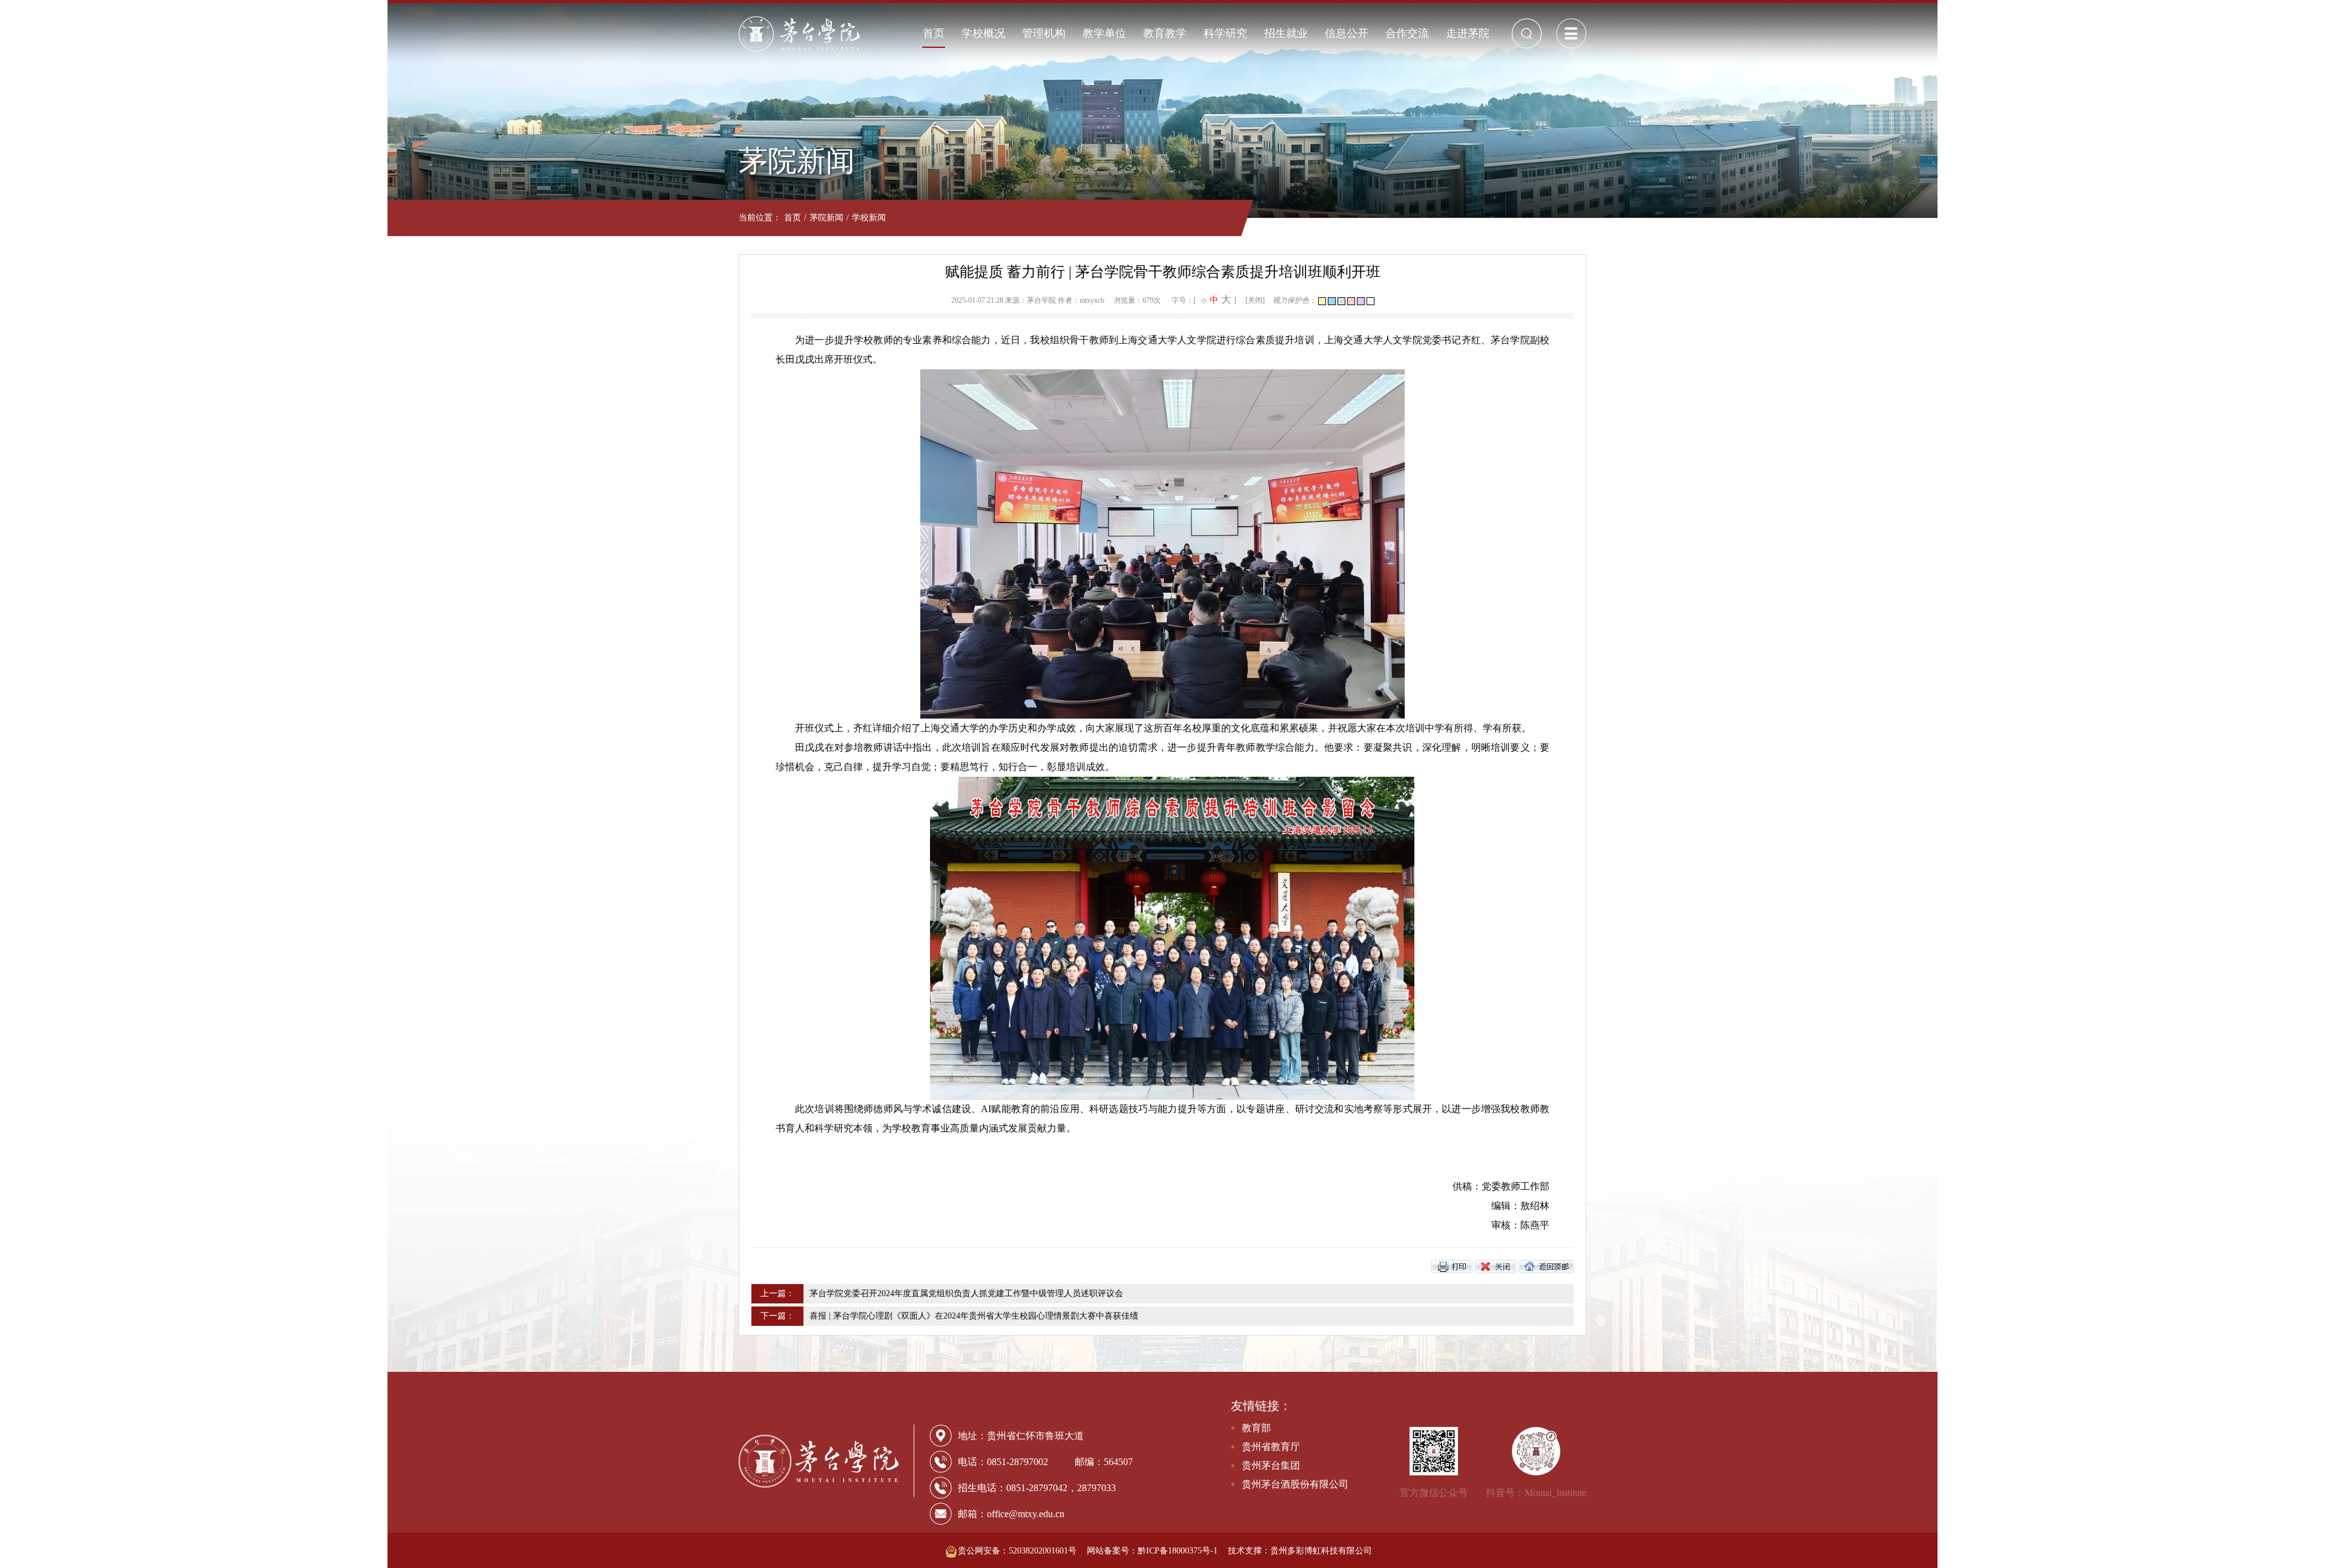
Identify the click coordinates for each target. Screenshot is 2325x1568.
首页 (934, 33)
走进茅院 (1468, 33)
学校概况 (983, 33)
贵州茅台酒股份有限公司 (1295, 1484)
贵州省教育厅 (1271, 1447)
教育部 (1256, 1428)
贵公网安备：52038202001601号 (1018, 1551)
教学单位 (1104, 33)
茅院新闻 (826, 218)
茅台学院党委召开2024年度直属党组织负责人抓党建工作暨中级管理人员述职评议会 (966, 1293)
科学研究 (1225, 33)
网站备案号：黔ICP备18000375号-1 (1152, 1551)
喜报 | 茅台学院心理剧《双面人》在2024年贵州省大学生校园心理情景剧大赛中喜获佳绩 (974, 1316)
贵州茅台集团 (1271, 1465)
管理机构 (1044, 33)
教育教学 (1165, 33)
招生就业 (1286, 33)
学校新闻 (869, 218)
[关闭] (1255, 300)
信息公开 (1347, 33)
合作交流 (1407, 33)
